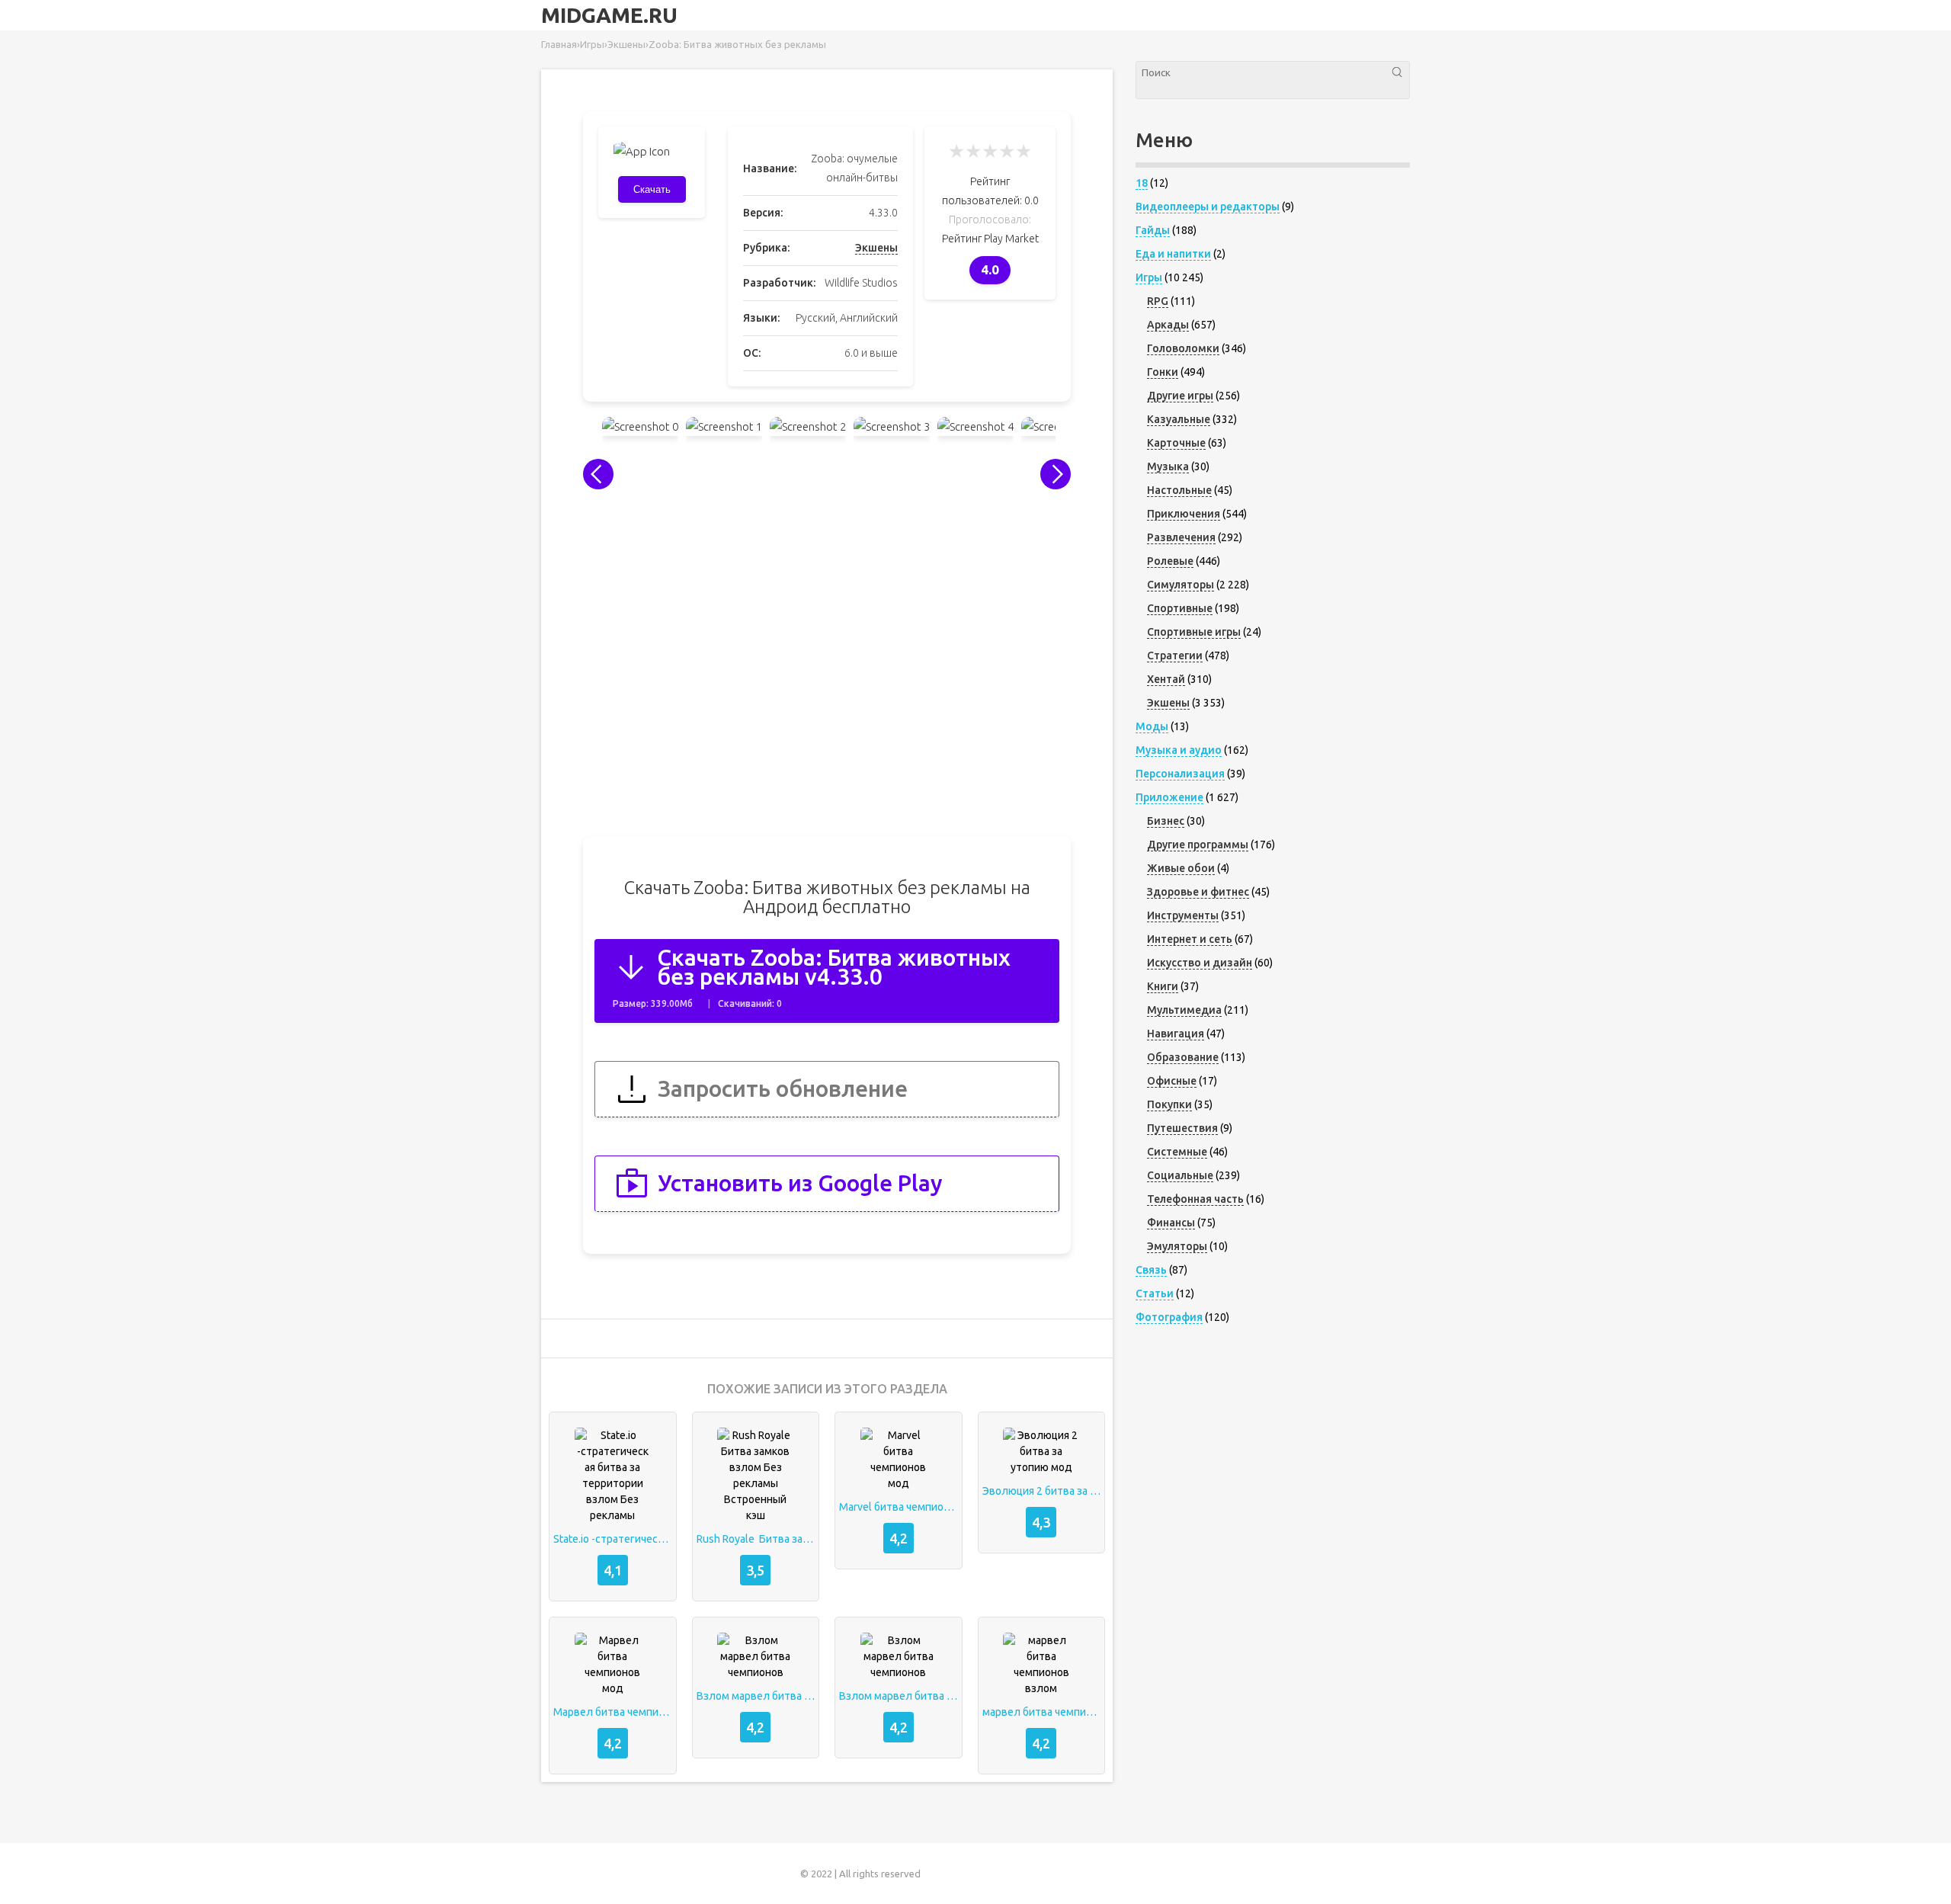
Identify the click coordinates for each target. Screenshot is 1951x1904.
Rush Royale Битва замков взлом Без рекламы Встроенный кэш (756, 1539)
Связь (1151, 1270)
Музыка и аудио (1179, 750)
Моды (1152, 726)
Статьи (1155, 1293)
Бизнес (1166, 821)
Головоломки (1183, 348)
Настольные (1179, 490)
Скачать (652, 189)
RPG (1158, 301)
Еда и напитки (1173, 254)
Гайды (1153, 230)
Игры (1149, 277)
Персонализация (1180, 774)
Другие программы (1198, 845)
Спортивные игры (1194, 632)
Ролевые (1170, 561)
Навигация (1176, 1034)
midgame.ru (609, 15)
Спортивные (1180, 608)
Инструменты (1183, 915)
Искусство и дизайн (1200, 963)
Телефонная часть (1195, 1199)
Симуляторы (1181, 585)
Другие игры (1180, 396)
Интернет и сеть (1190, 939)
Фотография (1169, 1317)
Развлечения (1181, 537)
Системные (1177, 1152)
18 (1142, 183)
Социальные (1180, 1175)
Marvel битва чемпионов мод (899, 1507)
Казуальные (1179, 419)
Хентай (1166, 679)
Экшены (876, 248)
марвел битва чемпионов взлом (1042, 1712)
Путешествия (1182, 1128)
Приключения (1184, 514)
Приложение (1169, 797)
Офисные (1172, 1081)
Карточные (1176, 443)
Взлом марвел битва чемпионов (756, 1696)
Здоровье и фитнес (1198, 892)
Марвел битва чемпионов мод (613, 1712)
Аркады (1168, 325)
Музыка (1168, 466)
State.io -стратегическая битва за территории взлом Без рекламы (613, 1539)
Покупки (1169, 1104)
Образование (1183, 1057)
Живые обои (1181, 868)
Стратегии (1175, 656)
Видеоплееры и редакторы (1208, 207)
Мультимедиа (1184, 1010)
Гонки (1163, 372)
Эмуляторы (1177, 1246)
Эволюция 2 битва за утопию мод (1042, 1491)
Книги (1163, 986)
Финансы (1171, 1223)
